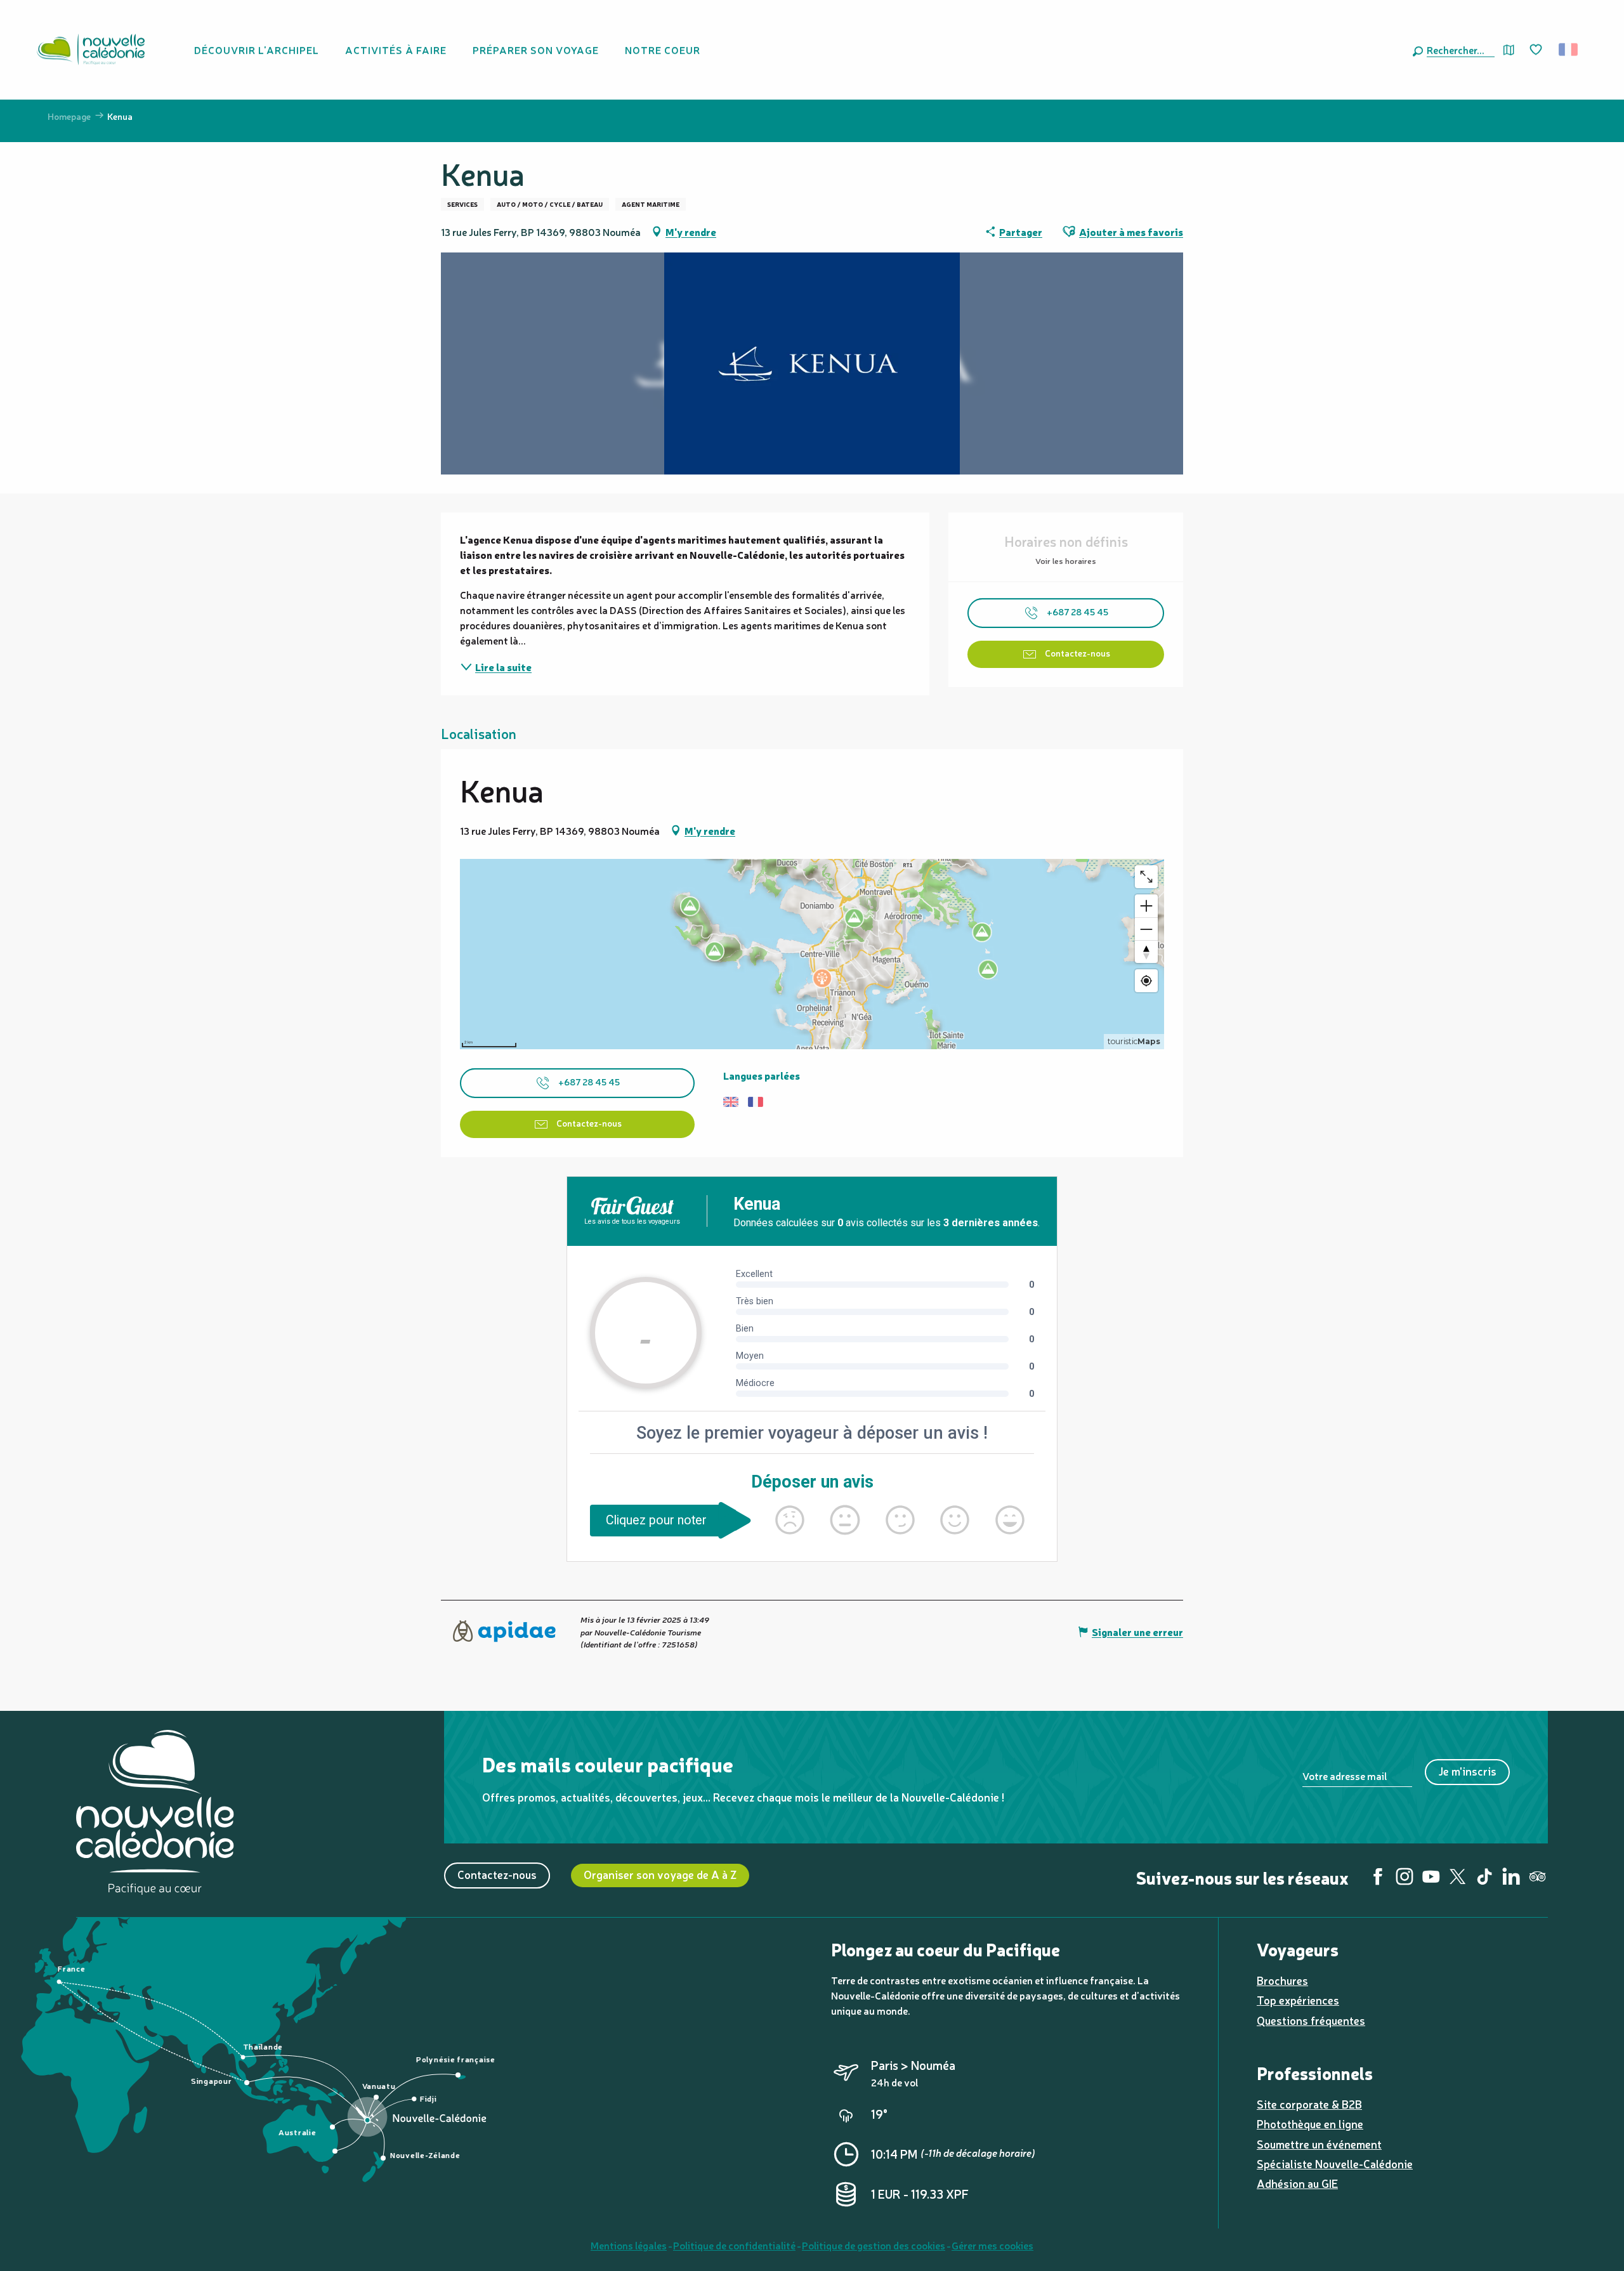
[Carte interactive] (1509, 50)
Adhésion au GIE (1297, 2183)
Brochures (1282, 1980)
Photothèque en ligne (1310, 2124)
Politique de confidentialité (734, 2245)
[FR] (1569, 49)
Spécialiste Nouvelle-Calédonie (1335, 2163)
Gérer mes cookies (992, 2245)
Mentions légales (629, 2245)
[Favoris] (1537, 50)
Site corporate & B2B (1309, 2104)
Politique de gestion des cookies (874, 2245)
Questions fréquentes (1311, 2020)
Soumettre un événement (1319, 2144)
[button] (1458, 49)
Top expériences (1298, 2000)
